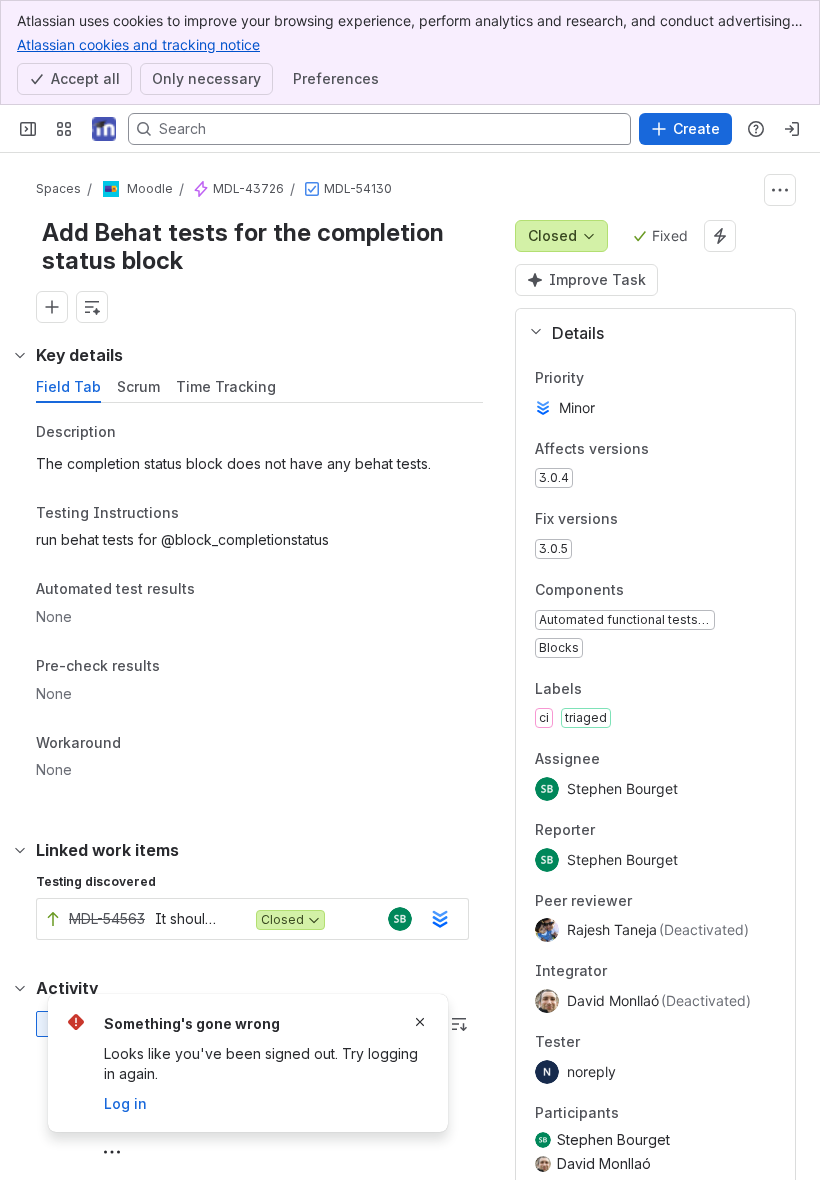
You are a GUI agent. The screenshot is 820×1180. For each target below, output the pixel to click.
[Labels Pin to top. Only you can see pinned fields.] (598, 689)
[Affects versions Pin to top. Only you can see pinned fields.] (665, 449)
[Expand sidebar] (28, 129)
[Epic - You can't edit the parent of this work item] (201, 189)
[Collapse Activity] (20, 988)
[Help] (756, 129)
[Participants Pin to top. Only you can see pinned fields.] (635, 1113)
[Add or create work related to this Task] (52, 307)
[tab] (68, 387)
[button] (647, 333)
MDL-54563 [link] (107, 918)
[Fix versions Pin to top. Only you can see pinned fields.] (634, 520)
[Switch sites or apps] (64, 129)
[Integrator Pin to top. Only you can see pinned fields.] (651, 972)
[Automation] (720, 236)
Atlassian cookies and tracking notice (138, 44)
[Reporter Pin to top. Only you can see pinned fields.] (639, 830)
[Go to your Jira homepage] (104, 129)
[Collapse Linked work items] (20, 850)
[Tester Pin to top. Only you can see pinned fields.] (624, 1042)
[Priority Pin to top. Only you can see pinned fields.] (600, 378)
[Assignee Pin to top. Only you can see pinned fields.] (644, 760)
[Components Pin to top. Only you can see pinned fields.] (640, 590)
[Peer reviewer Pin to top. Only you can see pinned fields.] (676, 901)
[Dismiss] (420, 1022)
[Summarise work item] (92, 307)
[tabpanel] (261, 606)
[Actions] (780, 190)
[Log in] (792, 129)
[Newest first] (459, 1024)
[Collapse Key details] (20, 355)
